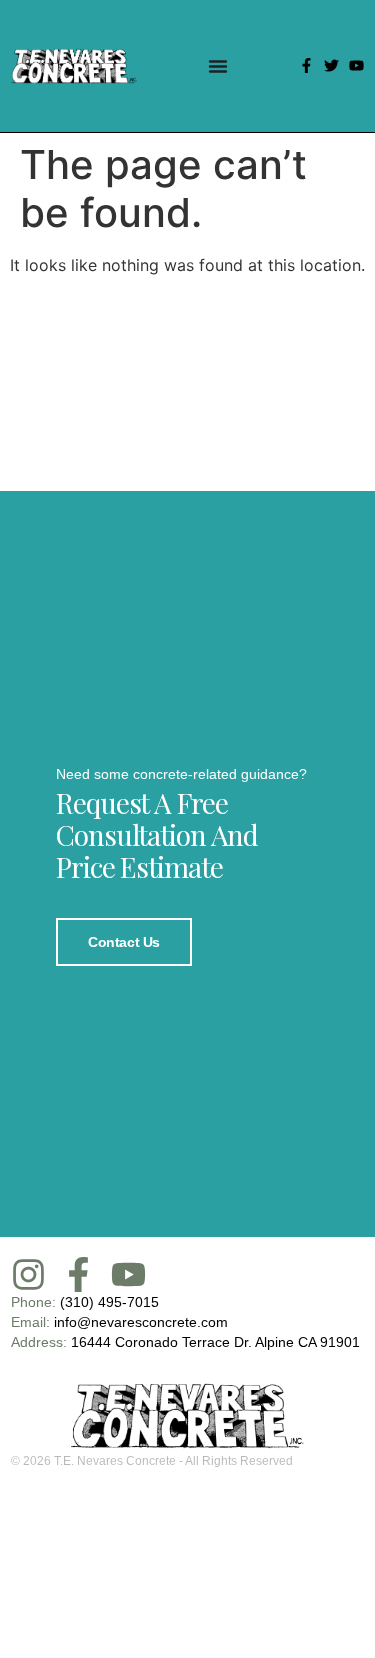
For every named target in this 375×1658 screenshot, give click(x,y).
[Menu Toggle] (218, 66)
